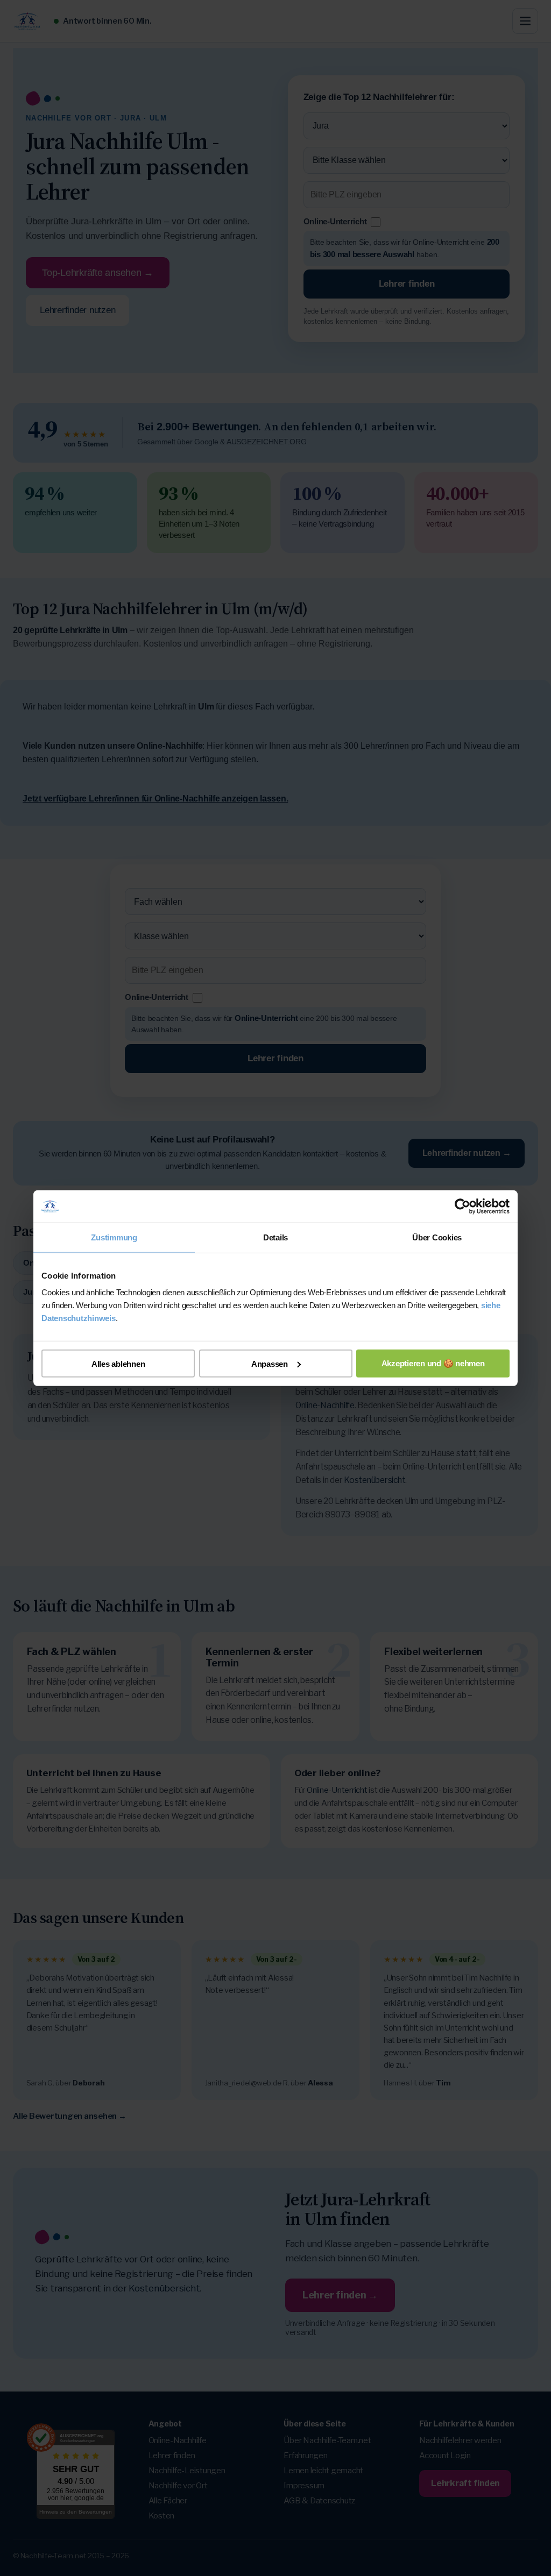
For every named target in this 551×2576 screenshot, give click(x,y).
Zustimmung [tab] (114, 1237)
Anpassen (270, 1363)
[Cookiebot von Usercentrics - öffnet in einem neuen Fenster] (462, 1206)
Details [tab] (275, 1237)
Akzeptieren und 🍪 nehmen (433, 1363)
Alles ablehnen (118, 1363)
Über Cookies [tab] (437, 1237)
